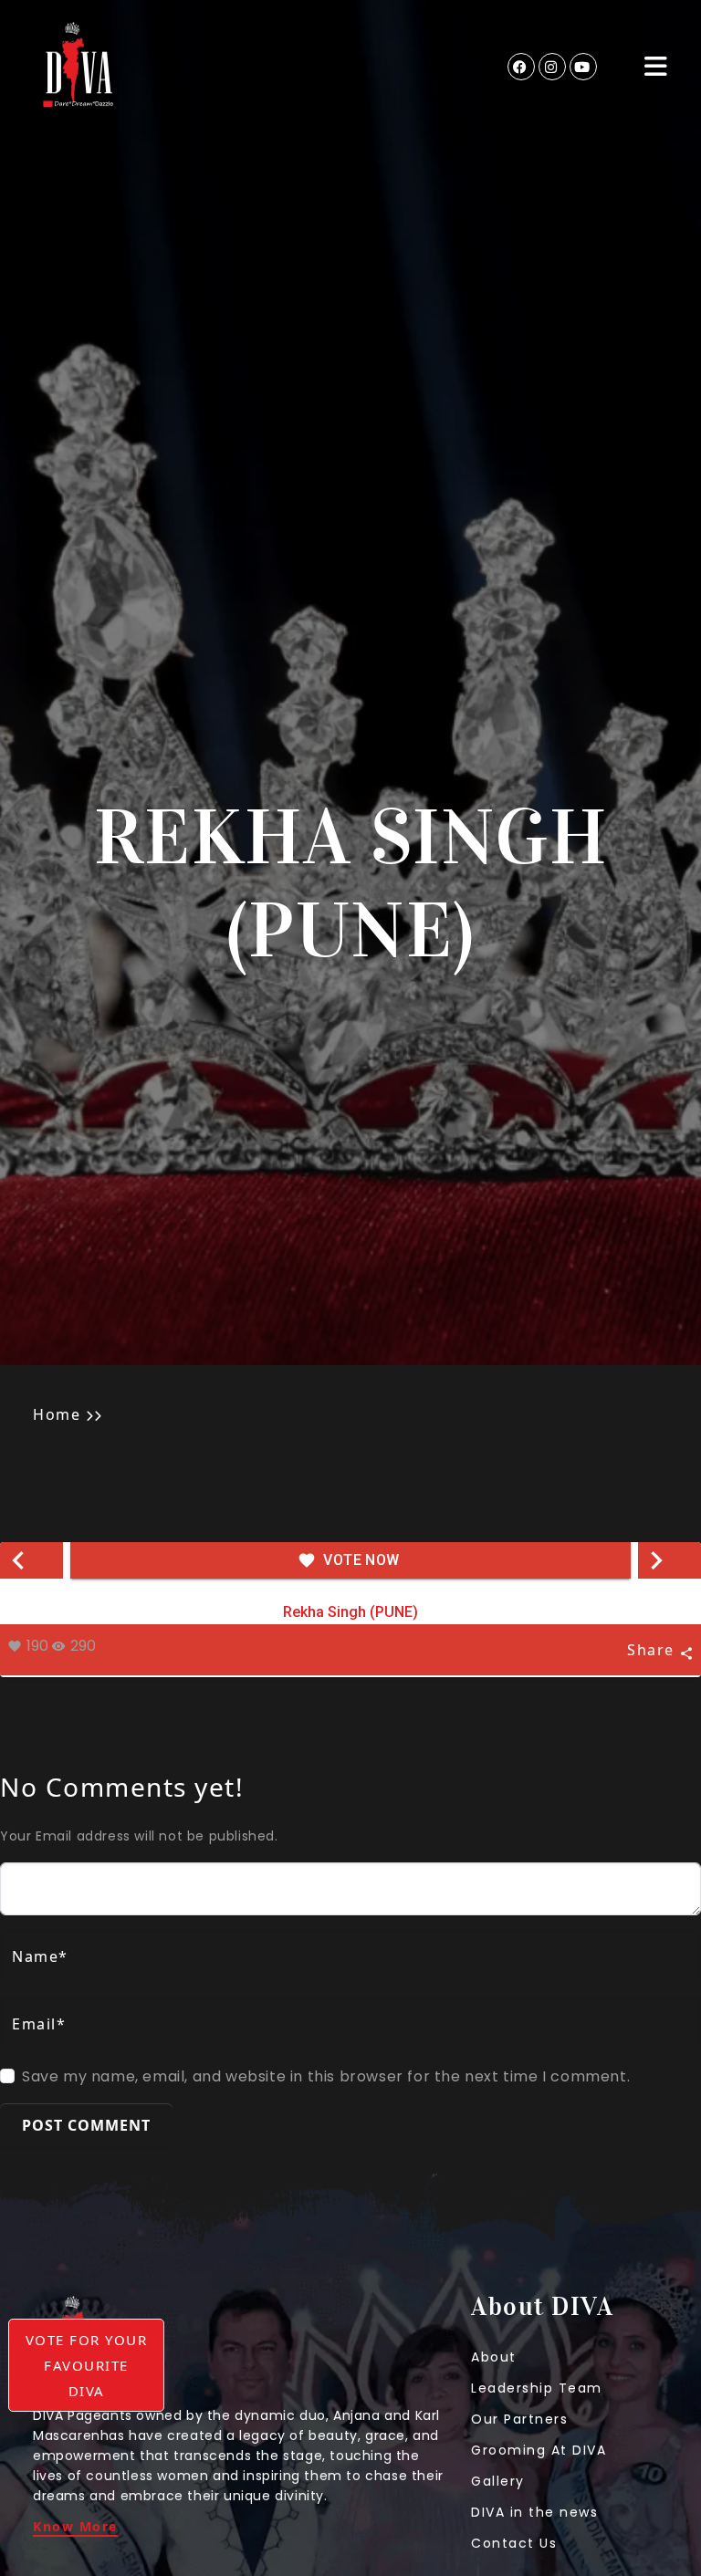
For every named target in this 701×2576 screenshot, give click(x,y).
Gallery (498, 2481)
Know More (75, 2528)
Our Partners (519, 2419)
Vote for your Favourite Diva (87, 2365)
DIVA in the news (534, 2512)
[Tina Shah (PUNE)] (670, 1560)
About (494, 2357)
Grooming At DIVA (539, 2450)
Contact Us (514, 2543)
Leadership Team (537, 2388)
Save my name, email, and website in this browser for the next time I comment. (326, 2076)
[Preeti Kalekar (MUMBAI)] (31, 1560)
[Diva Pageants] (78, 67)
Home (57, 1414)
